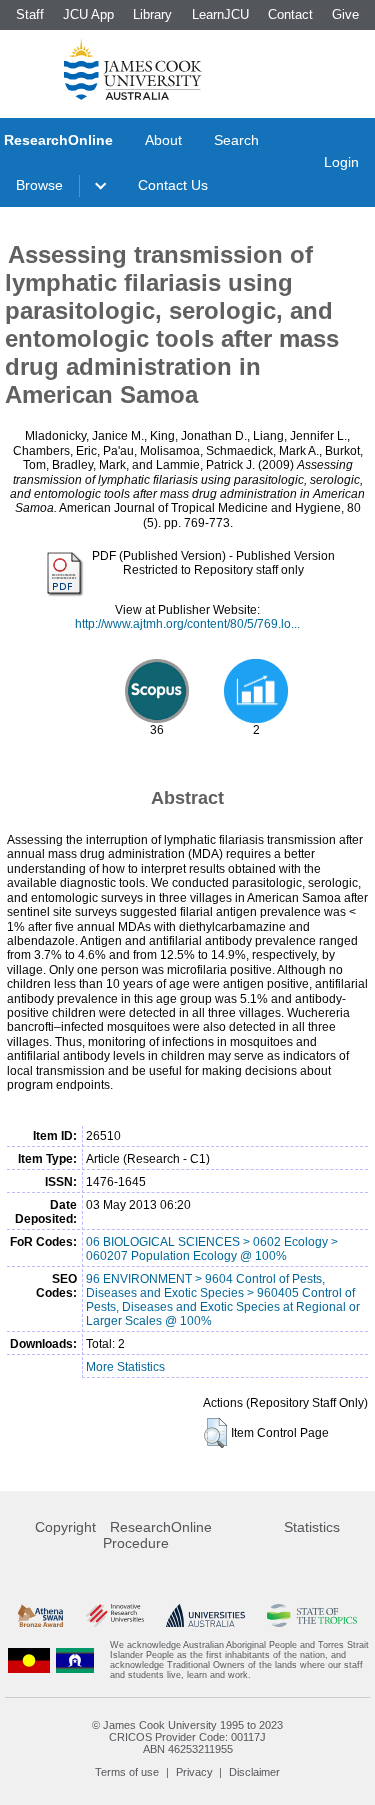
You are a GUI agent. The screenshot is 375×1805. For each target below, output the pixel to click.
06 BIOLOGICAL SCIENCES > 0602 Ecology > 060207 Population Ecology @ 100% (212, 1249)
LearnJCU (220, 14)
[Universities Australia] (205, 1615)
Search (236, 140)
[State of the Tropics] (312, 1615)
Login (341, 162)
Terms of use (127, 1772)
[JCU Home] (133, 69)
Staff (30, 14)
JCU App (88, 14)
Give (345, 14)
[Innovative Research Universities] (115, 1615)
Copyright (65, 1527)
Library (152, 14)
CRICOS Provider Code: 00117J (187, 1737)
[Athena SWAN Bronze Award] (40, 1615)
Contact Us (173, 185)
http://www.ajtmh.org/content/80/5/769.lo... (187, 624)
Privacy (194, 1772)
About (163, 140)
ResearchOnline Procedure (157, 1535)
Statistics (312, 1527)
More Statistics (125, 1367)
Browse (39, 185)
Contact (290, 14)
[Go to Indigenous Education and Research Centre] (29, 1660)
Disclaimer (254, 1772)
